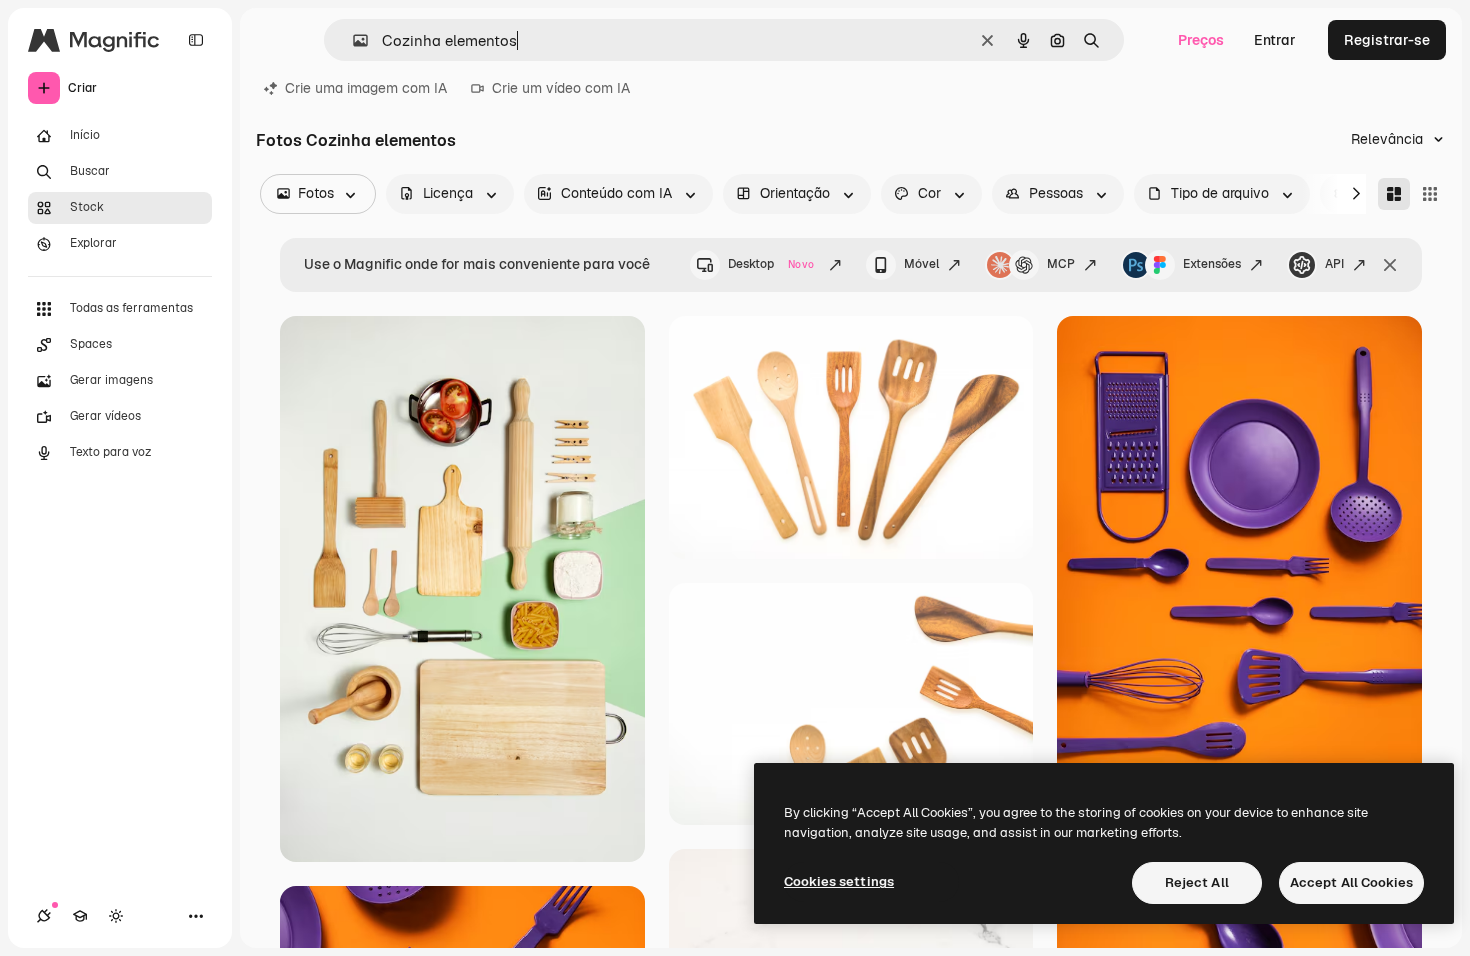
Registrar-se (1387, 40)
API (1334, 264)
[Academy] (80, 916)
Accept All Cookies (1351, 882)
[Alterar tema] (116, 916)
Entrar (1275, 40)
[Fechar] (1390, 265)
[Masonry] (1394, 194)
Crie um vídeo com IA (561, 88)
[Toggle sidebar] (196, 40)
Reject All (1197, 882)
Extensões (1212, 264)
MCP (1061, 264)
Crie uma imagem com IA (366, 88)
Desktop (771, 264)
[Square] (1430, 194)
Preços (1201, 40)
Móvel (921, 264)
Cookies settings (839, 881)
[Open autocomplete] (352, 40)
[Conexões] (44, 916)
